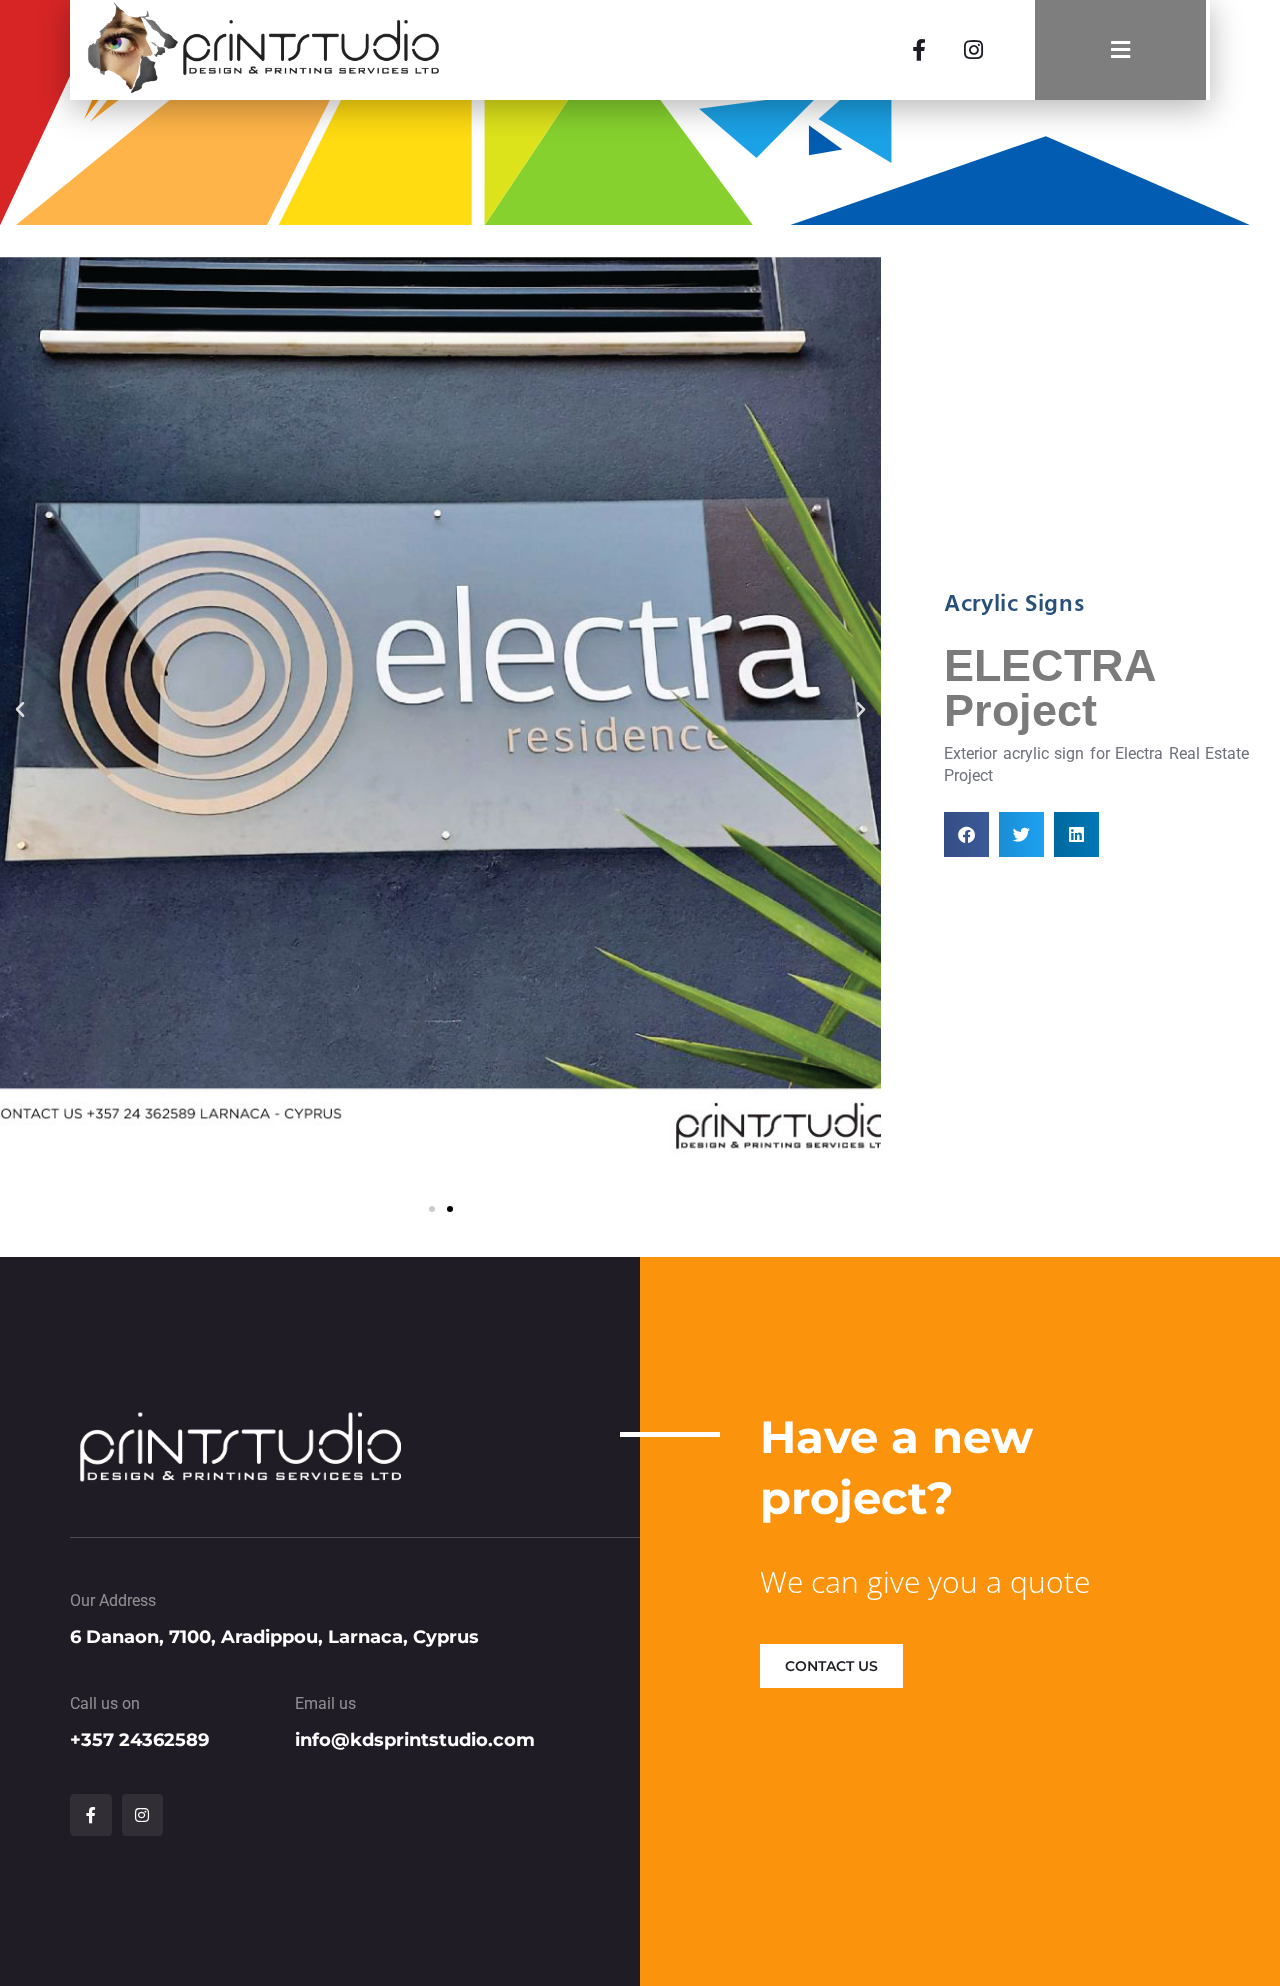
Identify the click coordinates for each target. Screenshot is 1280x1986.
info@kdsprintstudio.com (415, 1740)
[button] (20, 710)
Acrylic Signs (1014, 605)
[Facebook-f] (919, 50)
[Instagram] (973, 50)
